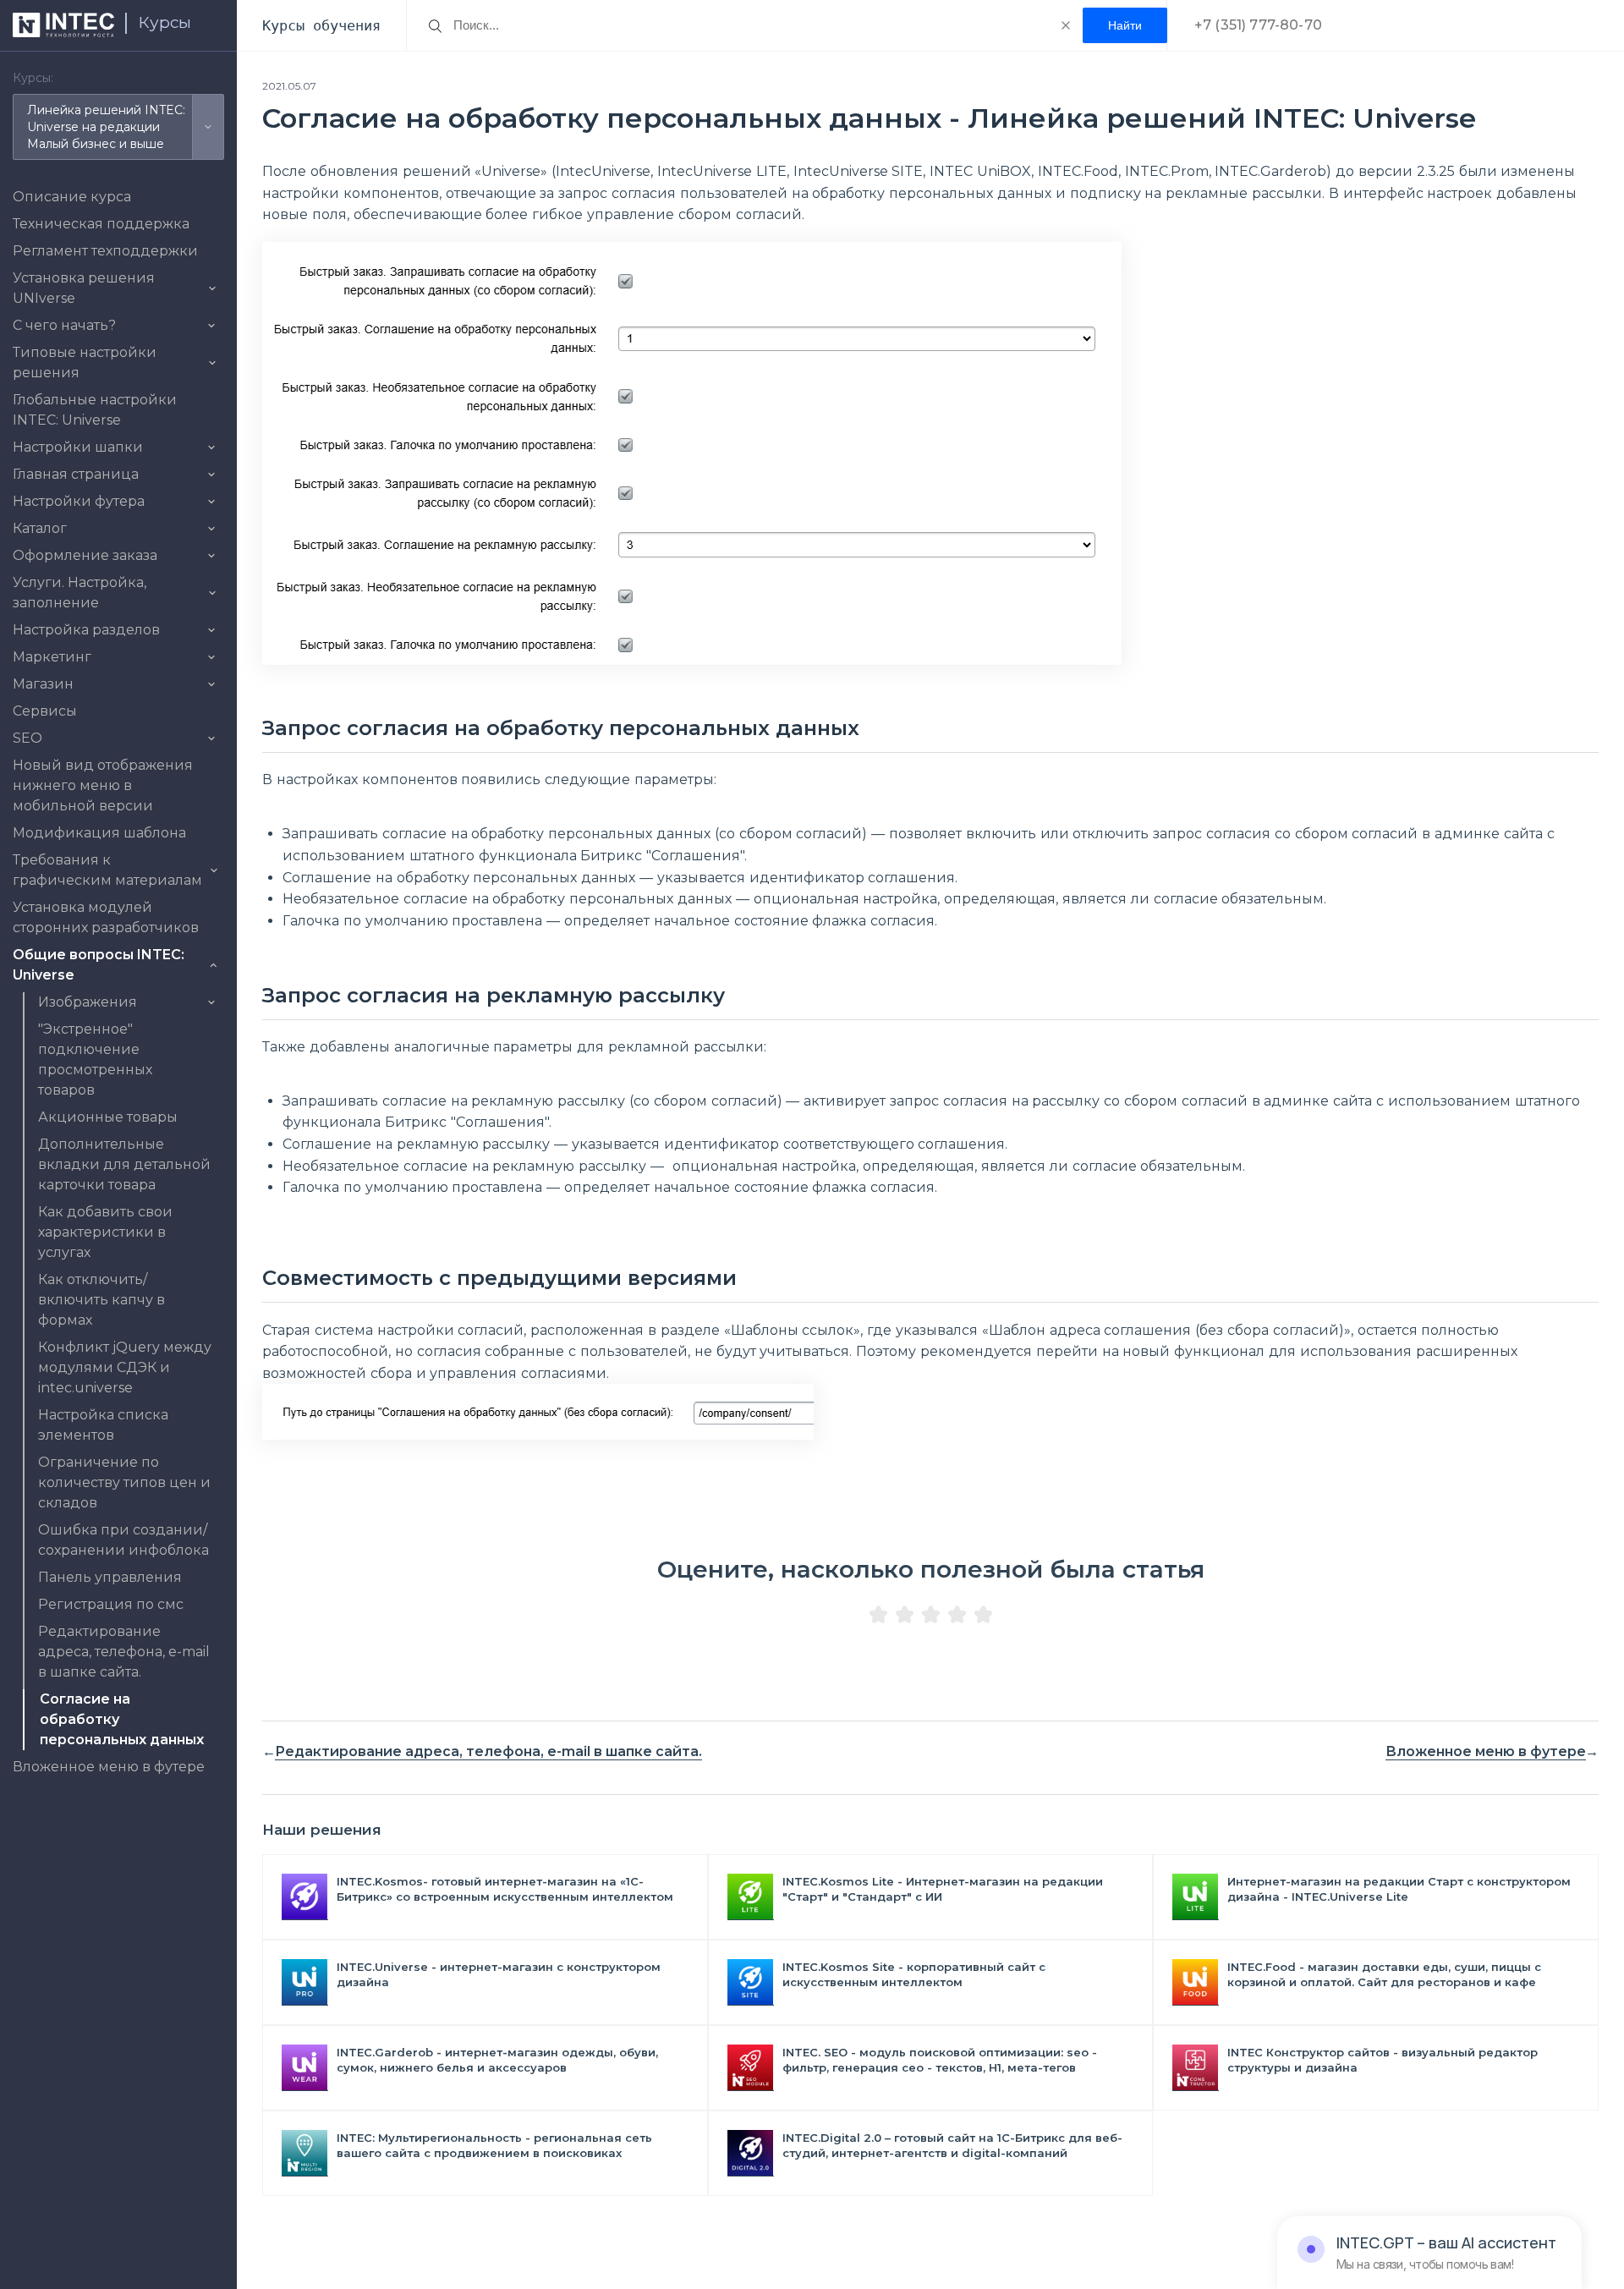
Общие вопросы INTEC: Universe (99, 965)
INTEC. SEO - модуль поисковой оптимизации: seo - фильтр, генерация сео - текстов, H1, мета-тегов (940, 2060)
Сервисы (45, 711)
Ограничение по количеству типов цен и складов (124, 1482)
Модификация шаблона (99, 833)
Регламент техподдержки (105, 251)
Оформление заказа (85, 555)
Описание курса (72, 197)
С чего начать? (64, 325)
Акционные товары (108, 1117)
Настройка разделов (86, 630)
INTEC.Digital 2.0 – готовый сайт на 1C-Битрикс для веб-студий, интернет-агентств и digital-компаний (952, 2145)
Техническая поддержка (101, 224)
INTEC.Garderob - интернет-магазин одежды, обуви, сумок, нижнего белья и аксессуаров (497, 2060)
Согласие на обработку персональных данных (122, 1719)
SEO (27, 738)
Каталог (40, 528)
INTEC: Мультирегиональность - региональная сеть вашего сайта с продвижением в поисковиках (494, 2145)
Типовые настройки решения (85, 362)
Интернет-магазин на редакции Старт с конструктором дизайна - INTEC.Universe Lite (1399, 1889)
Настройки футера (79, 501)
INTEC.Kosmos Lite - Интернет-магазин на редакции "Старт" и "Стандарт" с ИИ (943, 1889)
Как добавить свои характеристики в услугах (105, 1232)
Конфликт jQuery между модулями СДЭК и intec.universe (125, 1367)
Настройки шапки (78, 447)
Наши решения (322, 1830)
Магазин (43, 684)
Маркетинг (52, 657)
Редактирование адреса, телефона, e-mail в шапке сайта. (124, 1652)
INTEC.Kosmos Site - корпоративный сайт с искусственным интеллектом (914, 1974)
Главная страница (76, 474)
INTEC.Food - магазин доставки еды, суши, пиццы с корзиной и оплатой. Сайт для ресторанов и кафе (1384, 1974)
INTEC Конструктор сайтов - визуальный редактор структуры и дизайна (1383, 2060)
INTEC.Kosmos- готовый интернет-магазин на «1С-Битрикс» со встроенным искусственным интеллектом (505, 1889)
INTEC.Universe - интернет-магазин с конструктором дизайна (499, 1974)
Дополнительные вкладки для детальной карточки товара (124, 1164)
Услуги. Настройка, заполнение (80, 593)
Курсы (165, 22)
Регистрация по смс (111, 1604)
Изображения (88, 1002)
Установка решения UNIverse (84, 288)
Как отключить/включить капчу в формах (101, 1300)
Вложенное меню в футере (109, 1767)
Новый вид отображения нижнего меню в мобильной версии (103, 785)
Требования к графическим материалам (107, 870)
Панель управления (110, 1577)
